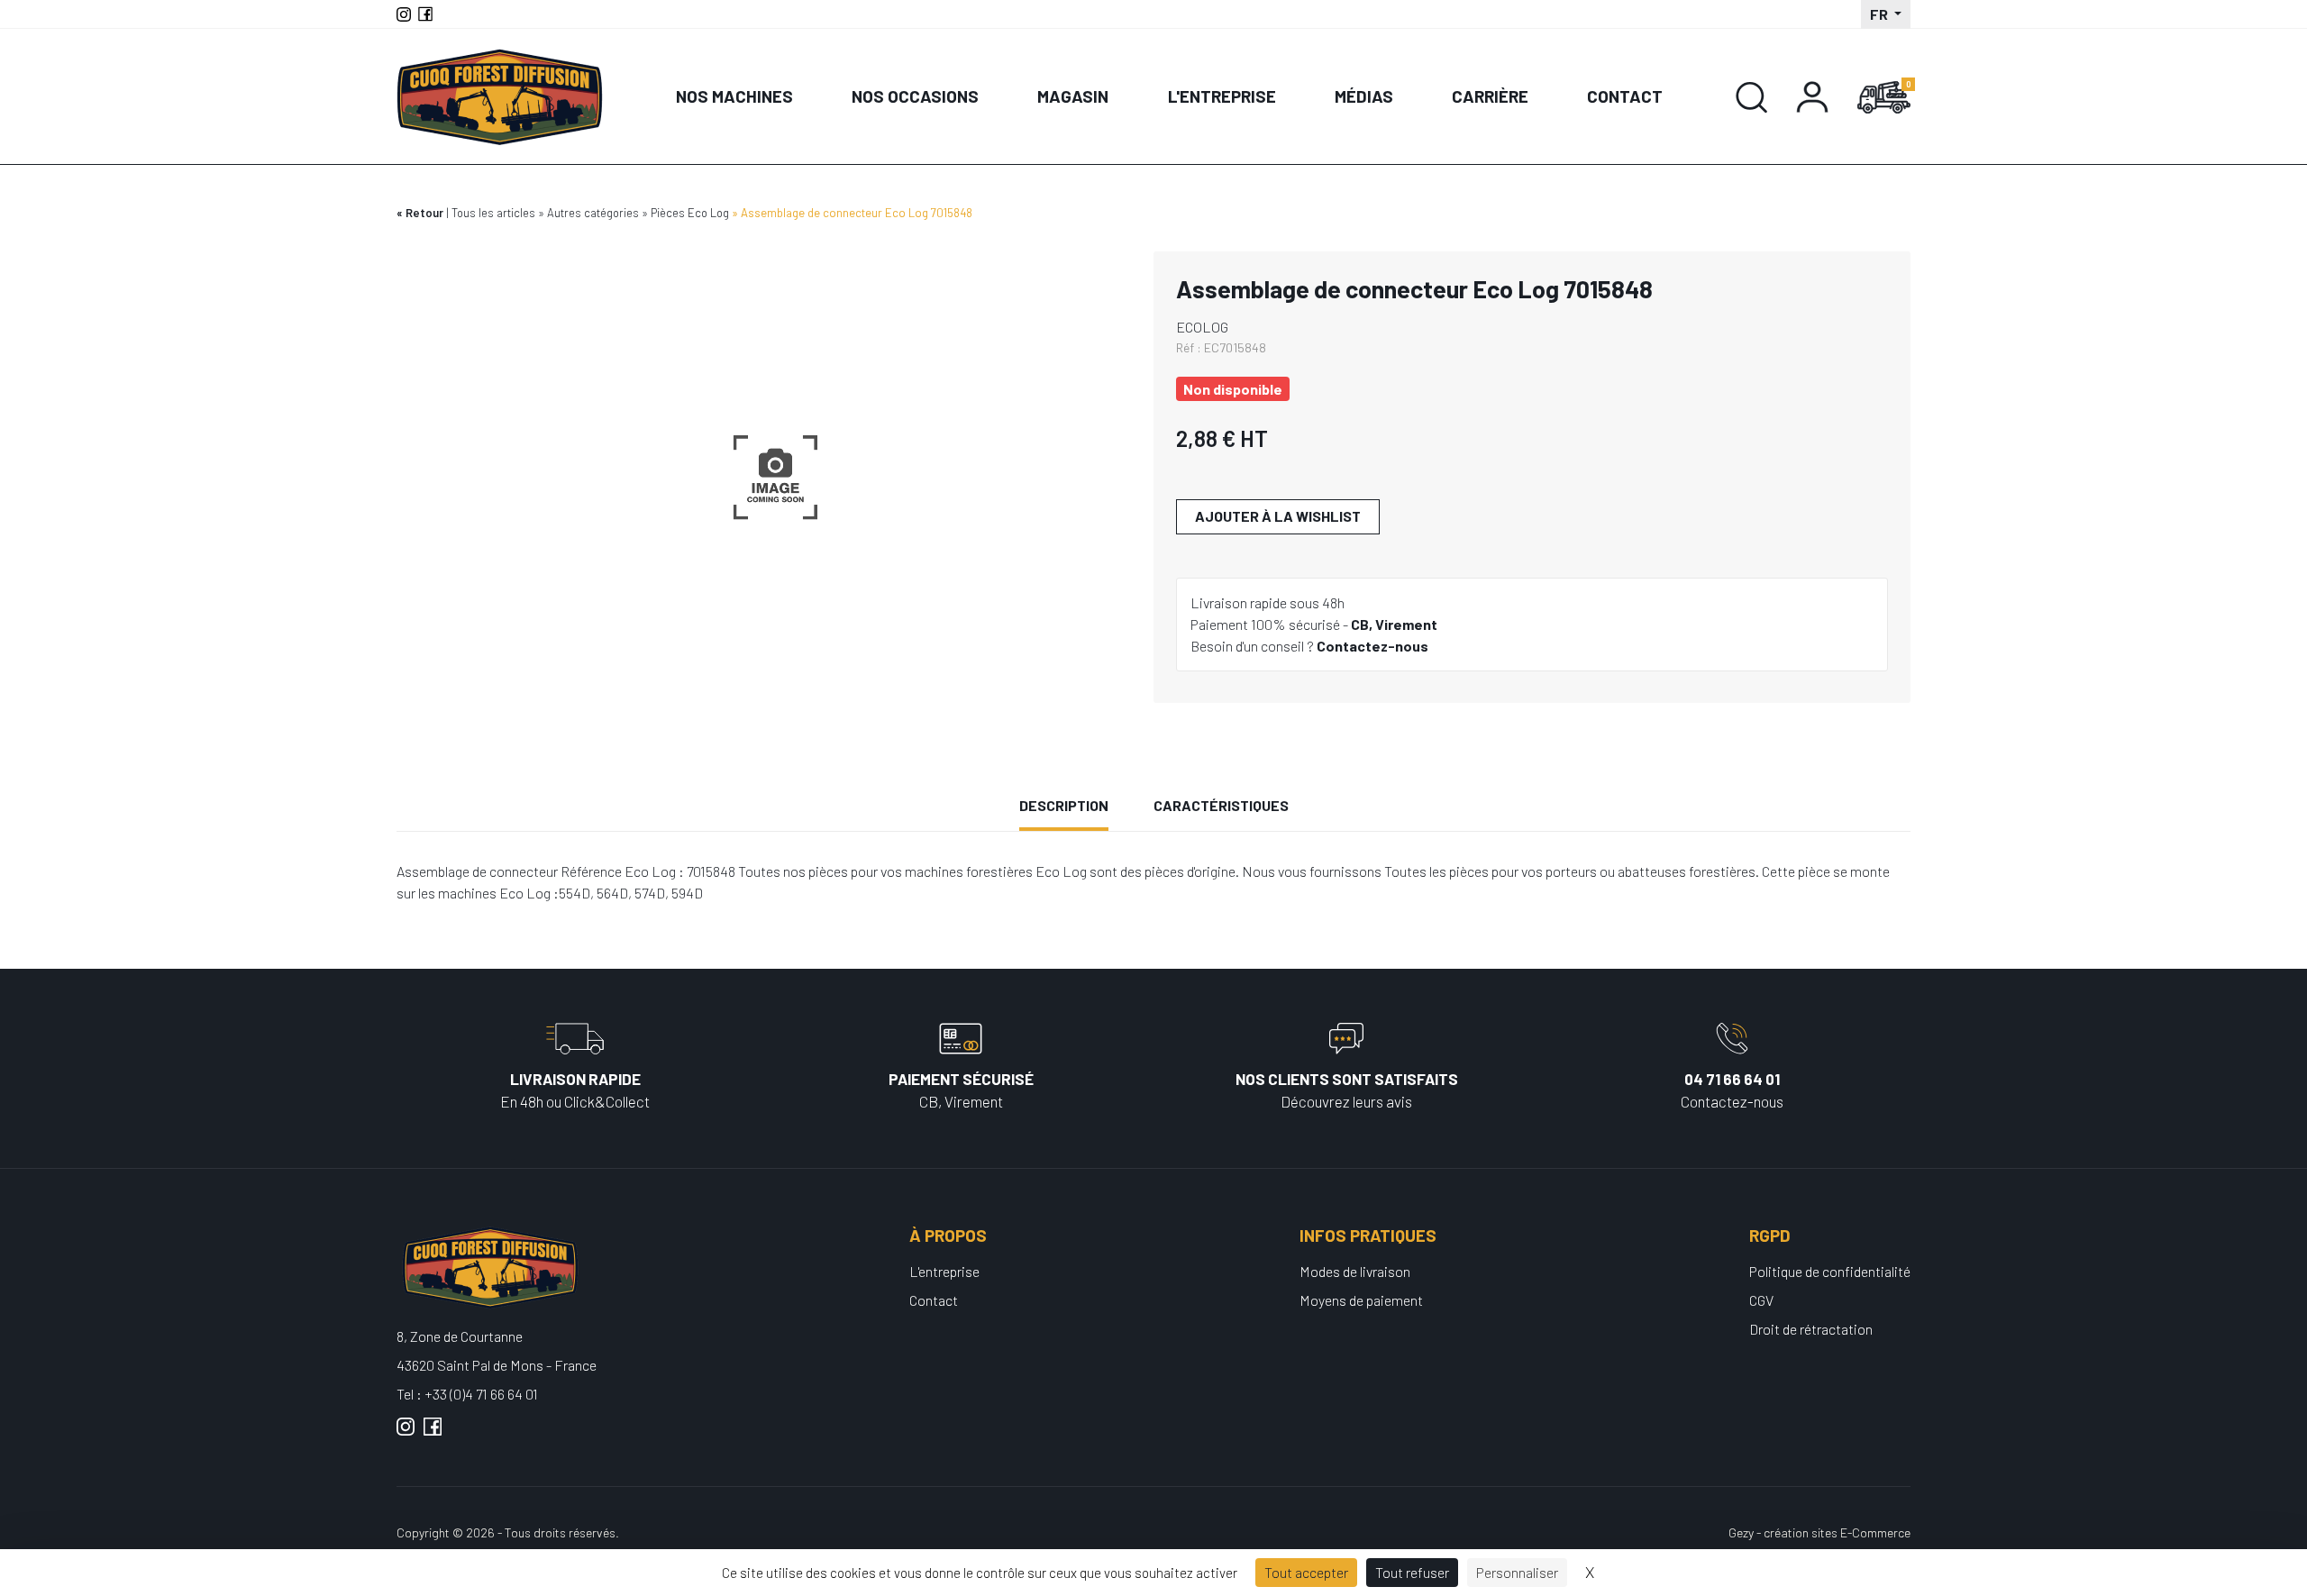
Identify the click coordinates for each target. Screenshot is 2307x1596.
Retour (424, 213)
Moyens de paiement (1361, 1300)
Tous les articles (493, 213)
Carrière (1490, 96)
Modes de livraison (1355, 1271)
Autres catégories (593, 213)
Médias (1364, 96)
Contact (1625, 96)
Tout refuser (1412, 1572)
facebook (433, 1434)
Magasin (1073, 96)
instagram (406, 1434)
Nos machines (734, 96)
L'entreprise (1222, 96)
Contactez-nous (1372, 646)
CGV (1761, 1300)
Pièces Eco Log (690, 213)
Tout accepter (1306, 1572)
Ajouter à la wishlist (1278, 516)
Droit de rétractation (1811, 1329)
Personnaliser (1517, 1572)
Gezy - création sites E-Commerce (1819, 1532)
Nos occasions (915, 96)
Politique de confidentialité (1830, 1271)
